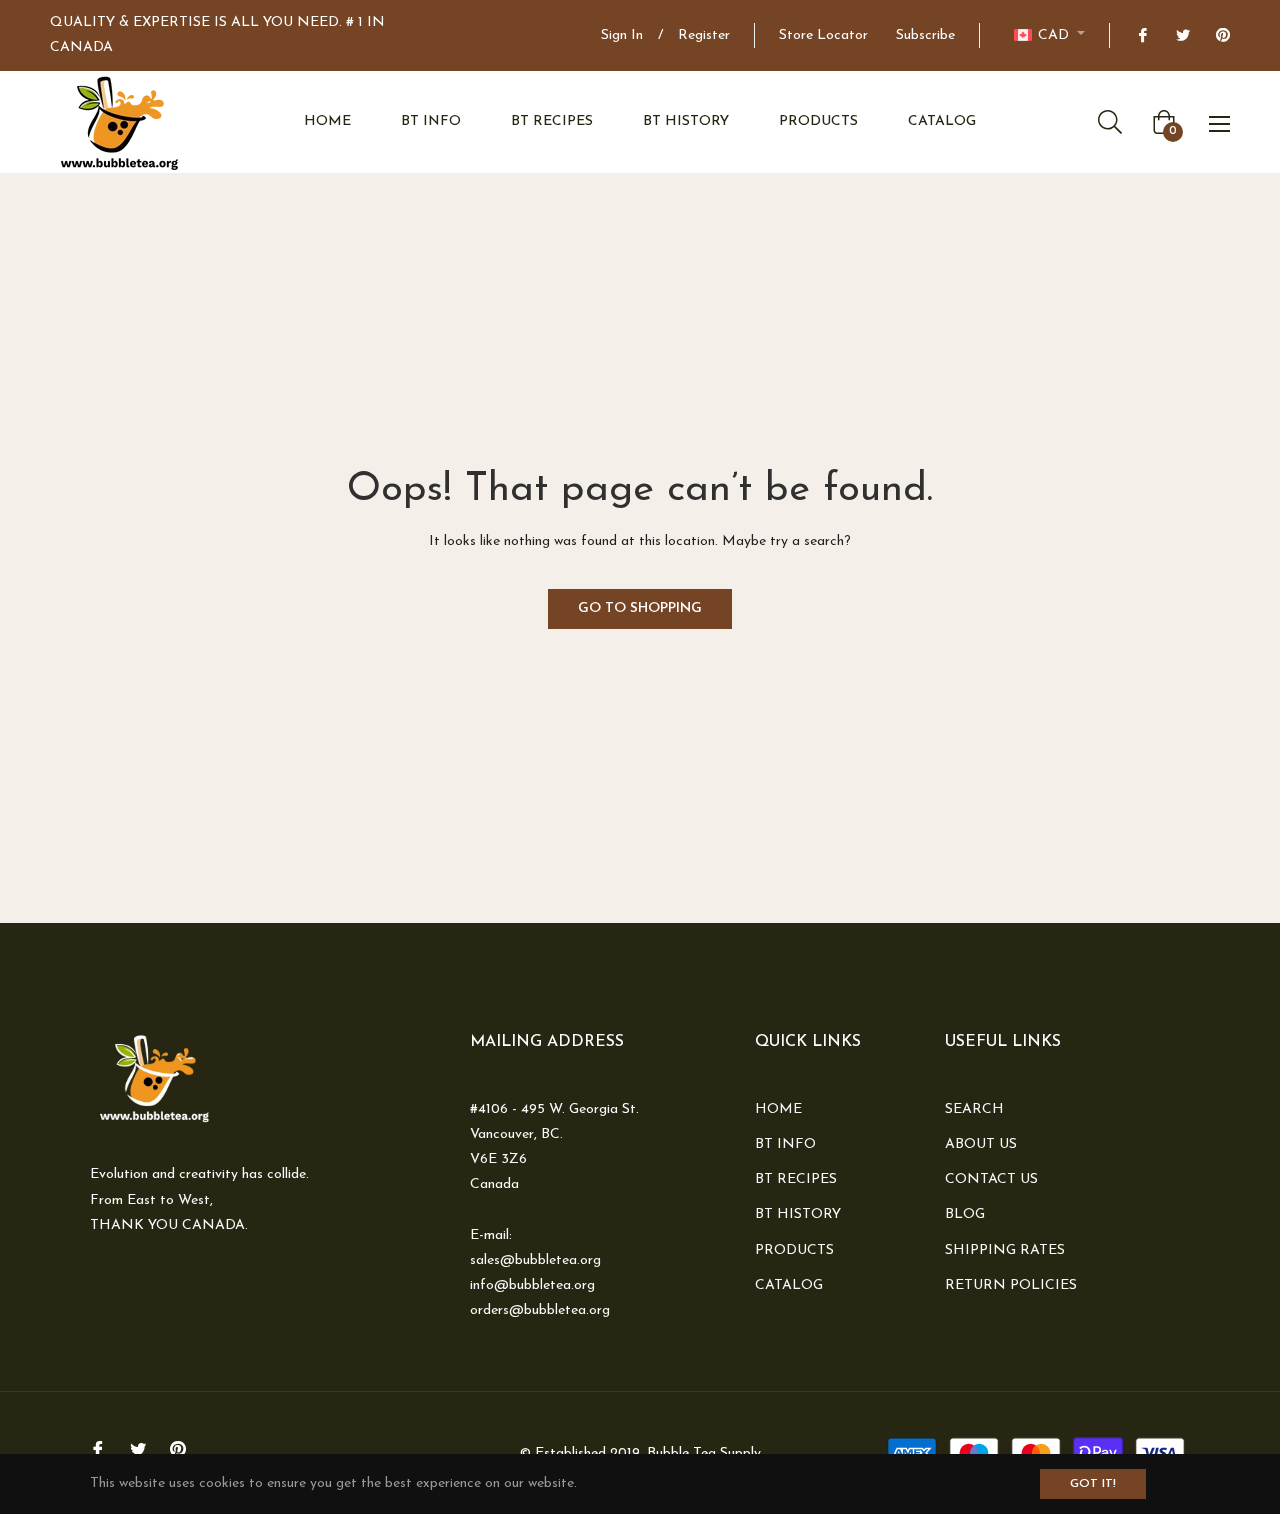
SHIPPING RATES (1005, 1250)
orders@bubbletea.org (540, 1310)
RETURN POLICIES (1011, 1285)
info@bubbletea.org (532, 1285)
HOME (778, 1109)
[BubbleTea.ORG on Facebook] (1142, 35)
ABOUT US (981, 1144)
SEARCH (974, 1109)
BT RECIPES (796, 1179)
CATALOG (789, 1285)
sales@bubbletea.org (535, 1260)
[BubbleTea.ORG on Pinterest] (1222, 35)
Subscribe (925, 35)
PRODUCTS (794, 1250)
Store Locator (823, 35)
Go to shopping (640, 608)
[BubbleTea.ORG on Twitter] (1182, 35)
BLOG (965, 1214)
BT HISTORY (798, 1214)
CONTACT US (991, 1179)
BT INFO (785, 1144)
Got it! (1093, 1484)
